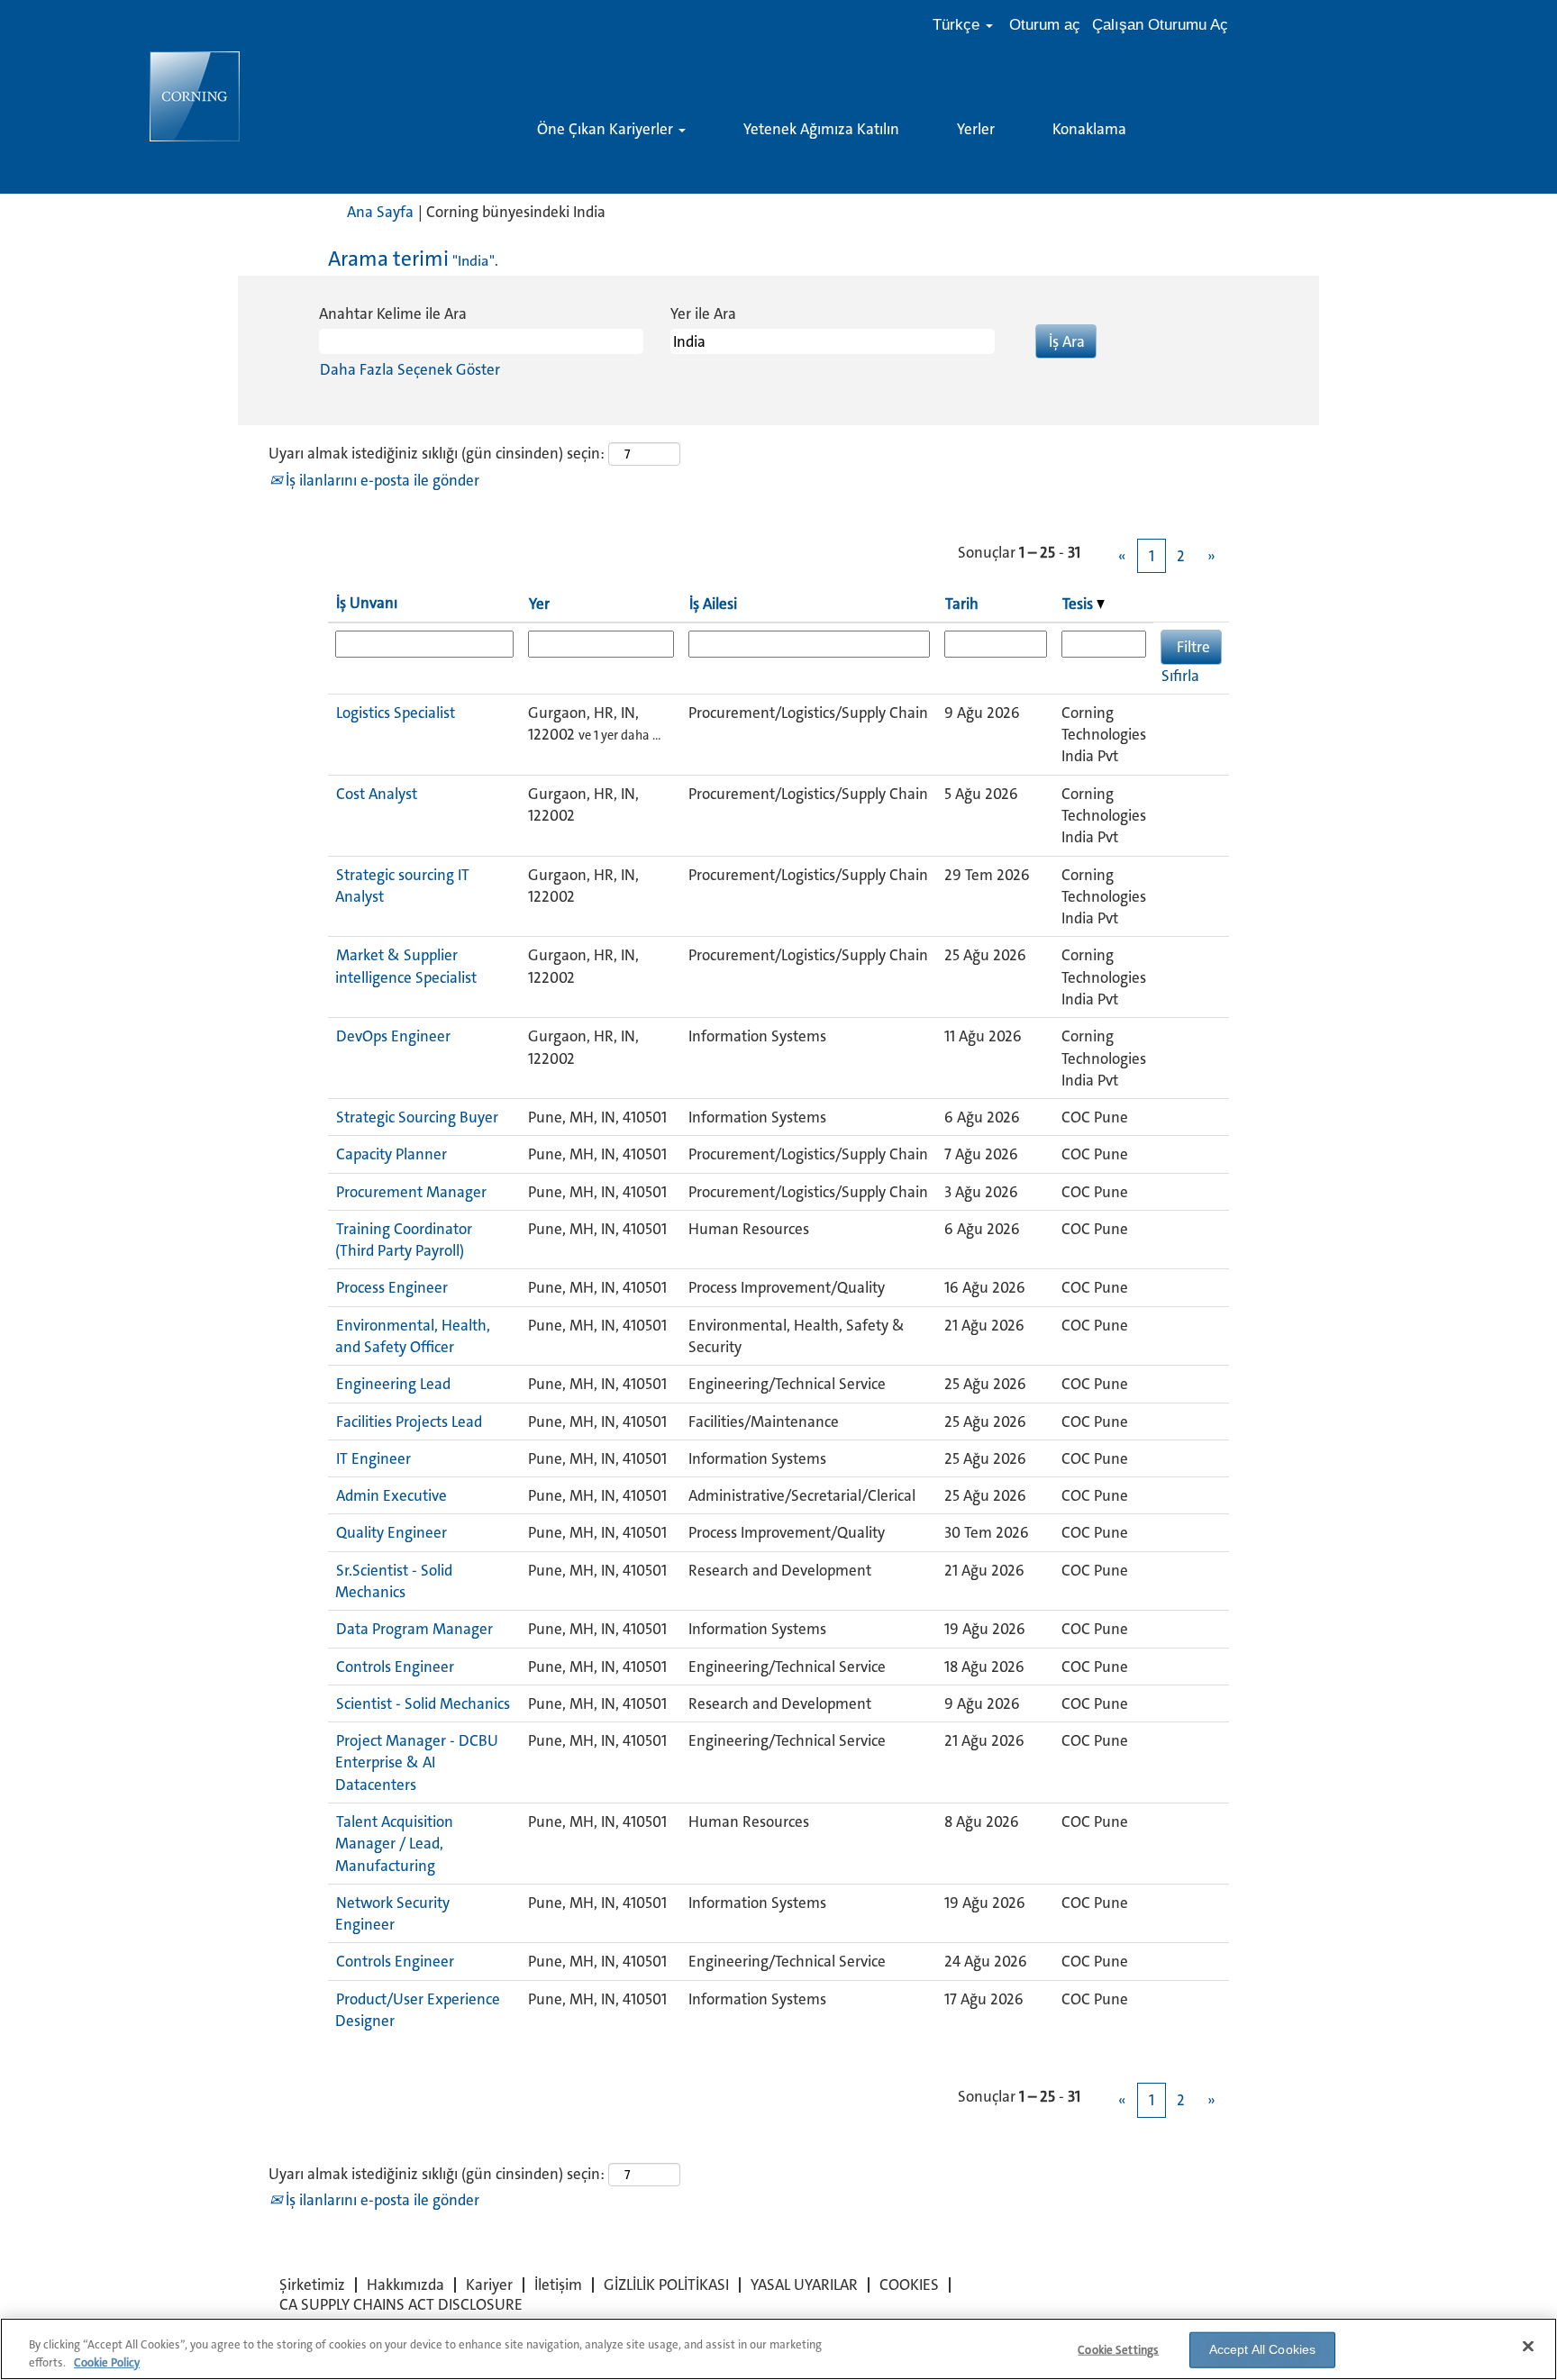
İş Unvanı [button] (367, 603)
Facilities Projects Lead (409, 1422)
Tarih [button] (962, 604)
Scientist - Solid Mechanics (423, 1703)
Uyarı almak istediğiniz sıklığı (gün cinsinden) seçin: (437, 453)
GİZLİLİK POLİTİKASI (666, 2285)
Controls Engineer (395, 1667)
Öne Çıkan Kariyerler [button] (607, 129)
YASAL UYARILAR (804, 2285)
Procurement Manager (411, 1192)
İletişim (558, 2285)
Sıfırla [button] (1180, 676)
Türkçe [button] (958, 25)
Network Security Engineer (392, 1913)
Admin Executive (392, 1495)
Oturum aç (1045, 25)
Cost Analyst (377, 794)
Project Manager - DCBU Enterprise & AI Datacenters (417, 1762)
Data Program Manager (414, 1629)
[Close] (1528, 2347)
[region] (778, 2349)
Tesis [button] (1079, 604)
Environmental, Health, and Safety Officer (413, 1336)
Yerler (976, 129)
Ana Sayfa (380, 212)
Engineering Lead (393, 1384)
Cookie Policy (107, 2362)
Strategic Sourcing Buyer (417, 1117)
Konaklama (1089, 129)
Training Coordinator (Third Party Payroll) (404, 1240)
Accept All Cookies (1263, 2349)
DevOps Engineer (393, 1036)
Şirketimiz (312, 2285)
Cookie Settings (1118, 2350)
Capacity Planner (392, 1154)
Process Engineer (392, 1287)
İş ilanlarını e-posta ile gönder (381, 480)
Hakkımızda (405, 2285)
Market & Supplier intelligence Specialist (406, 966)
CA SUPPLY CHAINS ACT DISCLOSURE (401, 2304)
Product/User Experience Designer (418, 2010)
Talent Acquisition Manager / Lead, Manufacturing (394, 1844)
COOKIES (909, 2285)
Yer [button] (539, 604)
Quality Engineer (392, 1532)
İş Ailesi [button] (713, 604)
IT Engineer (373, 1458)
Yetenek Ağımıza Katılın (821, 129)
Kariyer (489, 2285)
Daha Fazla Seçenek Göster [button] (410, 369)
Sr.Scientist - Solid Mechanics (394, 1581)
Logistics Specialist (396, 713)
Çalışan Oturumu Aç (1160, 25)
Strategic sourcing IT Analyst (402, 886)
